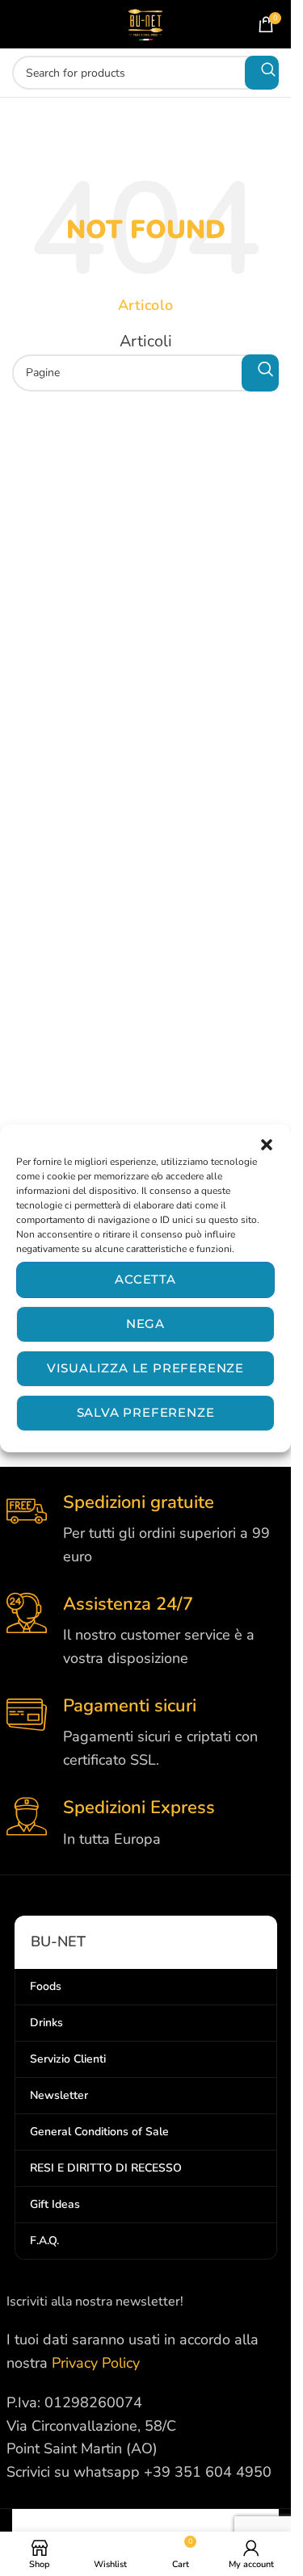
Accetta (145, 1279)
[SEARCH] (262, 73)
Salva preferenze (146, 1412)
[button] (267, 1145)
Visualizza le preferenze (145, 1368)
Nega (145, 1324)
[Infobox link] (146, 1530)
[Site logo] (145, 23)
